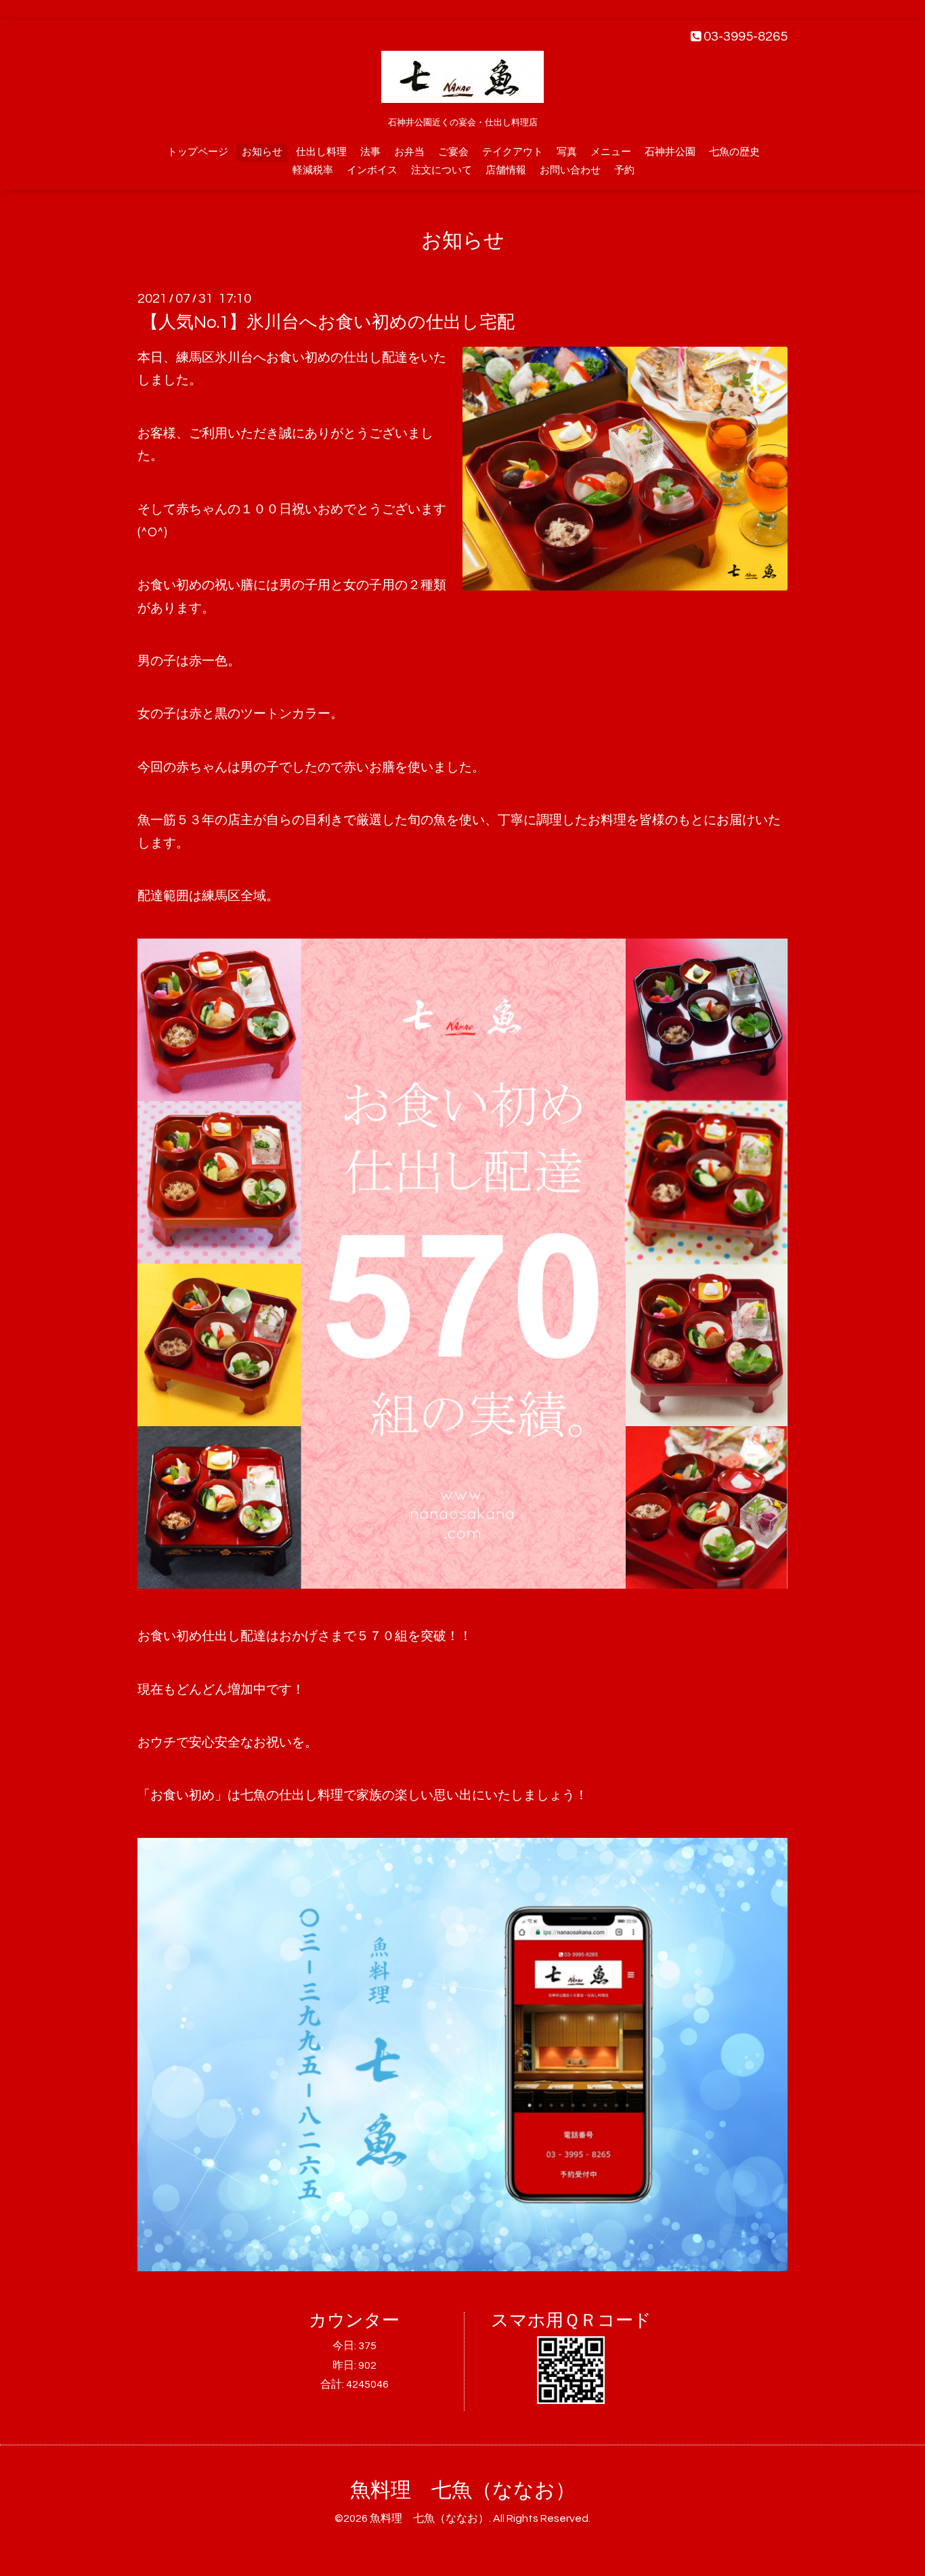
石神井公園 (670, 152)
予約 (624, 170)
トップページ (198, 152)
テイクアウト (513, 152)
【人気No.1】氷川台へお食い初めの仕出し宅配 (328, 322)
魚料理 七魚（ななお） (463, 2490)
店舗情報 (506, 170)
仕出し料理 (321, 152)
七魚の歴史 (734, 152)
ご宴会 (453, 152)
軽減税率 (313, 170)
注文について (442, 170)
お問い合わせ (570, 170)
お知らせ (262, 152)
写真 (567, 152)
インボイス (372, 170)
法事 (370, 152)
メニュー (611, 152)
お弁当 (409, 152)
